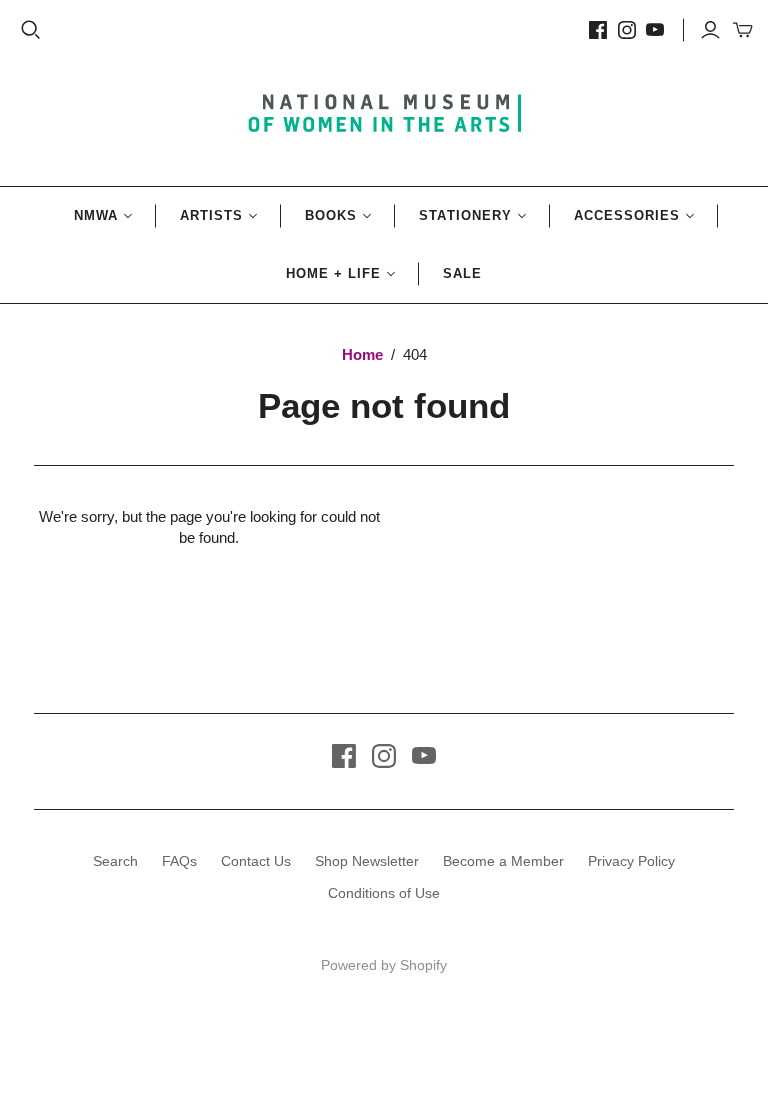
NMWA (96, 215)
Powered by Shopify (384, 965)
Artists (211, 215)
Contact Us (256, 861)
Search (115, 861)
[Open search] (31, 30)
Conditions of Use (384, 893)
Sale (462, 273)
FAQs (179, 861)
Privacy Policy (631, 861)
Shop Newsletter (367, 861)
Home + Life (333, 273)
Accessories (627, 215)
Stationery (465, 215)
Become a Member (503, 861)
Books (331, 215)
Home (362, 354)
